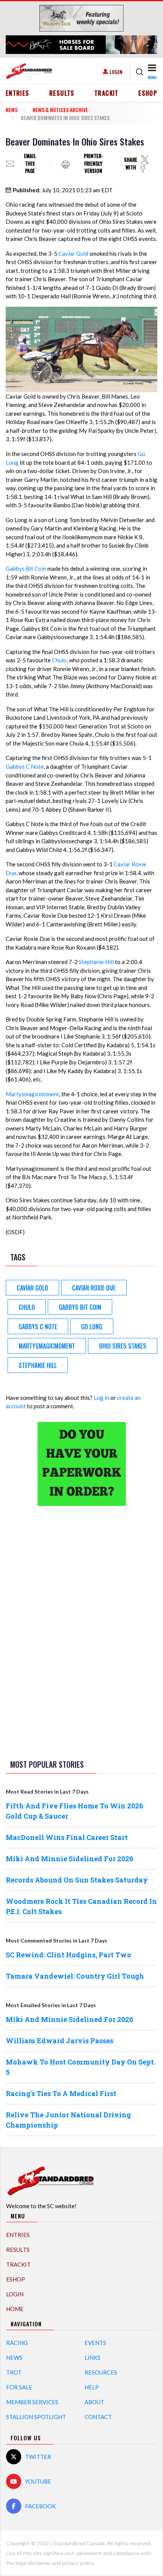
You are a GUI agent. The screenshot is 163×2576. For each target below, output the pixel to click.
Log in (101, 1398)
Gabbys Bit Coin (26, 568)
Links (92, 2358)
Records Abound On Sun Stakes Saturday (77, 1880)
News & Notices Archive (60, 110)
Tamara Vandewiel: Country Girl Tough (75, 1976)
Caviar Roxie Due (94, 1288)
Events (95, 2343)
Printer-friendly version (93, 164)
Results (62, 93)
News (12, 110)
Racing (17, 2343)
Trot (14, 2372)
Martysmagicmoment (32, 1094)
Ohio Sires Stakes (123, 1346)
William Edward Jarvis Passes (60, 2041)
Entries (18, 93)
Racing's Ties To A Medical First (61, 2093)
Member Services (32, 2402)
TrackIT (107, 93)
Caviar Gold (73, 253)
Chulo (59, 660)
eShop (148, 93)
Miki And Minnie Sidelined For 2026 (70, 1859)
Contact (98, 2417)
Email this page (30, 164)
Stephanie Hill (96, 962)
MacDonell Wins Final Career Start (67, 1837)
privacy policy (78, 2563)
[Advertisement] (81, 1631)
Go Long (92, 1327)
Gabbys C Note (25, 766)
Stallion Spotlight (36, 2417)
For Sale (19, 2387)
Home (15, 2309)
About (94, 2402)
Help (92, 2387)
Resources (101, 2372)
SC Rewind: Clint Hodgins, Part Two (68, 1955)
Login (116, 72)
